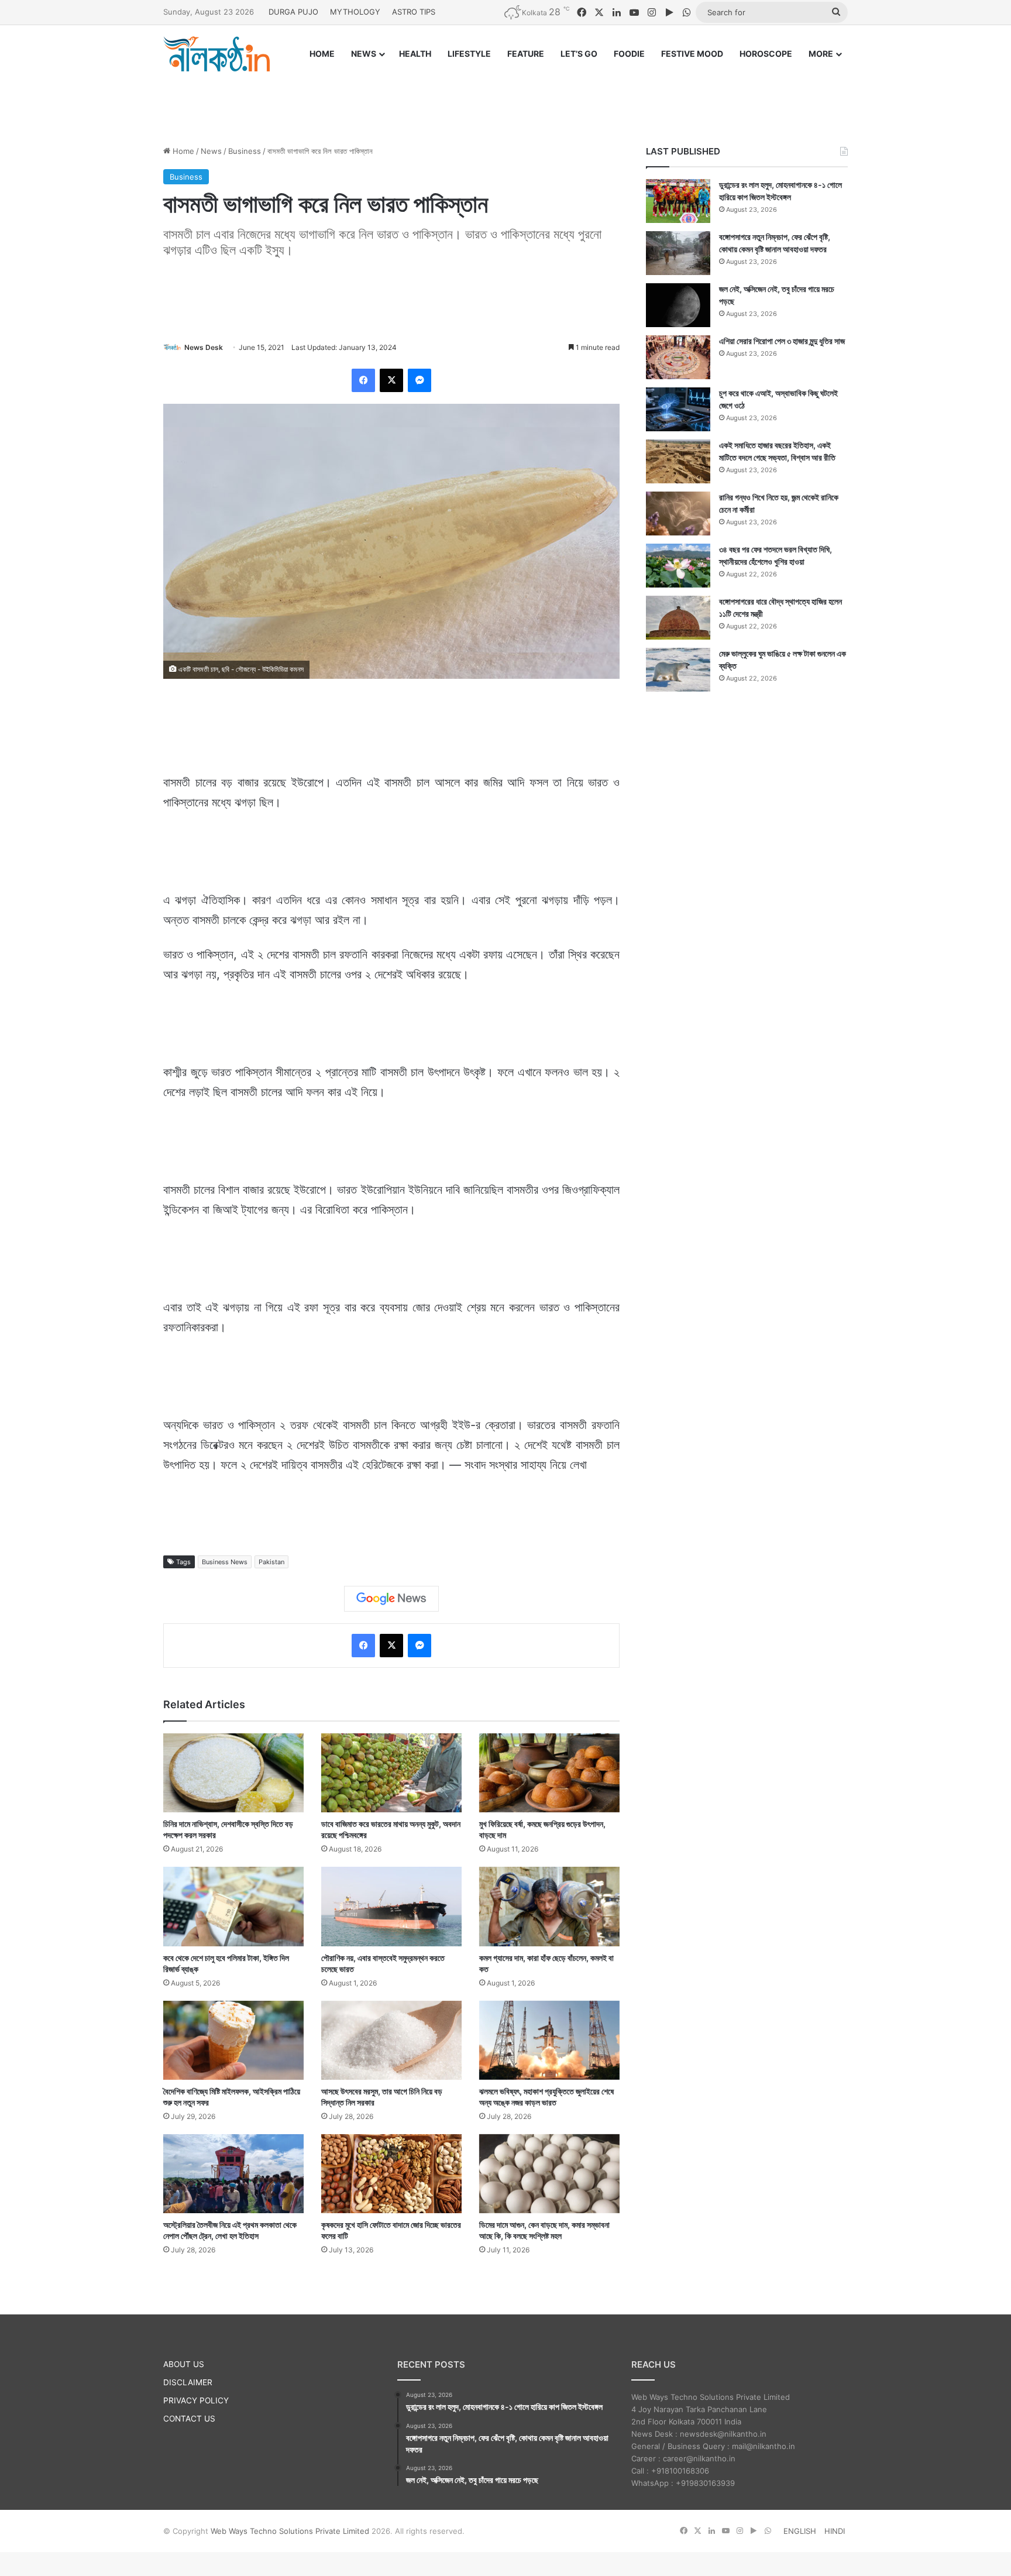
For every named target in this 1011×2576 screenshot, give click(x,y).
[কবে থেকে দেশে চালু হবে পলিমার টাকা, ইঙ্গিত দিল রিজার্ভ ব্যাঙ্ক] (233, 1906)
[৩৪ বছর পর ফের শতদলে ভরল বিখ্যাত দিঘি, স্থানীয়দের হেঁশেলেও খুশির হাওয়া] (678, 566)
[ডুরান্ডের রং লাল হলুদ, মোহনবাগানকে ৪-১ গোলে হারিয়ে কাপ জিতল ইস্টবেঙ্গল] (678, 201)
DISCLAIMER (188, 2382)
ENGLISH (800, 2531)
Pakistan (271, 1562)
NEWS (364, 54)
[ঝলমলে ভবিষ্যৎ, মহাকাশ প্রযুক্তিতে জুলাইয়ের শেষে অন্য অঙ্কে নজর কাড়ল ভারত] (549, 2040)
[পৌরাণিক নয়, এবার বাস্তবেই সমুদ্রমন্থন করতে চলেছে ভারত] (391, 1906)
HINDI (835, 2531)
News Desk (204, 347)
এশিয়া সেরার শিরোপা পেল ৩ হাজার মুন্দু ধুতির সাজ (782, 341)
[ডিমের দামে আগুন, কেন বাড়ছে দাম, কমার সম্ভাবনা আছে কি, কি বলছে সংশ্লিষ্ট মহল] (549, 2174)
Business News (225, 1562)
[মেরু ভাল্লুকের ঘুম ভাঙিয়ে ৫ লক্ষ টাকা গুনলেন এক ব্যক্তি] (678, 670)
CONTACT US (189, 2419)
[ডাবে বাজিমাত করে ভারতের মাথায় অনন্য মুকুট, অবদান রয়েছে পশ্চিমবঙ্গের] (391, 1773)
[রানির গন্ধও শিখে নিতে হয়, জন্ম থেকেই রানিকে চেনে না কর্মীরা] (678, 514)
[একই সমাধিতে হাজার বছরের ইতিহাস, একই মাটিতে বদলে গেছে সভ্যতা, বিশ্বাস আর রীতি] (678, 461)
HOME (322, 54)
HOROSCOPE (766, 54)
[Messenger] (419, 380)
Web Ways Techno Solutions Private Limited (290, 2531)
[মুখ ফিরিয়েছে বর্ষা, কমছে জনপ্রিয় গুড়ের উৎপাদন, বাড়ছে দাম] (549, 1773)
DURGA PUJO (293, 12)
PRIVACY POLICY (196, 2400)
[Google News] (391, 1599)
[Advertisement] (505, 98)
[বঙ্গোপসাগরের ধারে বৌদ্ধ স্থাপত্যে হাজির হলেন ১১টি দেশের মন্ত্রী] (678, 618)
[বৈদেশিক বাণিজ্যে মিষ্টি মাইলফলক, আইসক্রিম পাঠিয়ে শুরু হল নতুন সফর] (233, 2040)
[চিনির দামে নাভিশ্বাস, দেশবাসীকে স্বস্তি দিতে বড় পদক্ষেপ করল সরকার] (233, 1773)
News (211, 151)
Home (182, 151)
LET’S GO (579, 54)
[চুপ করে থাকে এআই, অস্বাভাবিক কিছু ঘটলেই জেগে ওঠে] (678, 409)
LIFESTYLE (469, 54)
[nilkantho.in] (216, 54)
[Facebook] (363, 380)
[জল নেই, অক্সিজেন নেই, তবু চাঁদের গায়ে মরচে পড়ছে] (678, 305)
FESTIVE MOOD (692, 54)
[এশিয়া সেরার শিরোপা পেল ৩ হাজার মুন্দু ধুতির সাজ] (678, 357)
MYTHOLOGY (355, 12)
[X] (391, 380)
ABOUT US (184, 2364)
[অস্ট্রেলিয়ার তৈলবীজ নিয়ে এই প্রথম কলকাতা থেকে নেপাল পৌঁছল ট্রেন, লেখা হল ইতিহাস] (233, 2174)
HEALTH (415, 54)
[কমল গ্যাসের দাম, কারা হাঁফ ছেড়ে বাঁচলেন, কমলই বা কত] (549, 1906)
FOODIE (629, 54)
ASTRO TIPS (414, 12)
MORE (821, 54)
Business (245, 151)
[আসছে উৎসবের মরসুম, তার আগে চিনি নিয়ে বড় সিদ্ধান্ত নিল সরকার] (391, 2040)
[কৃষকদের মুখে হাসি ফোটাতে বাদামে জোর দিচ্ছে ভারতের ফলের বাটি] (391, 2174)
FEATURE (526, 54)
